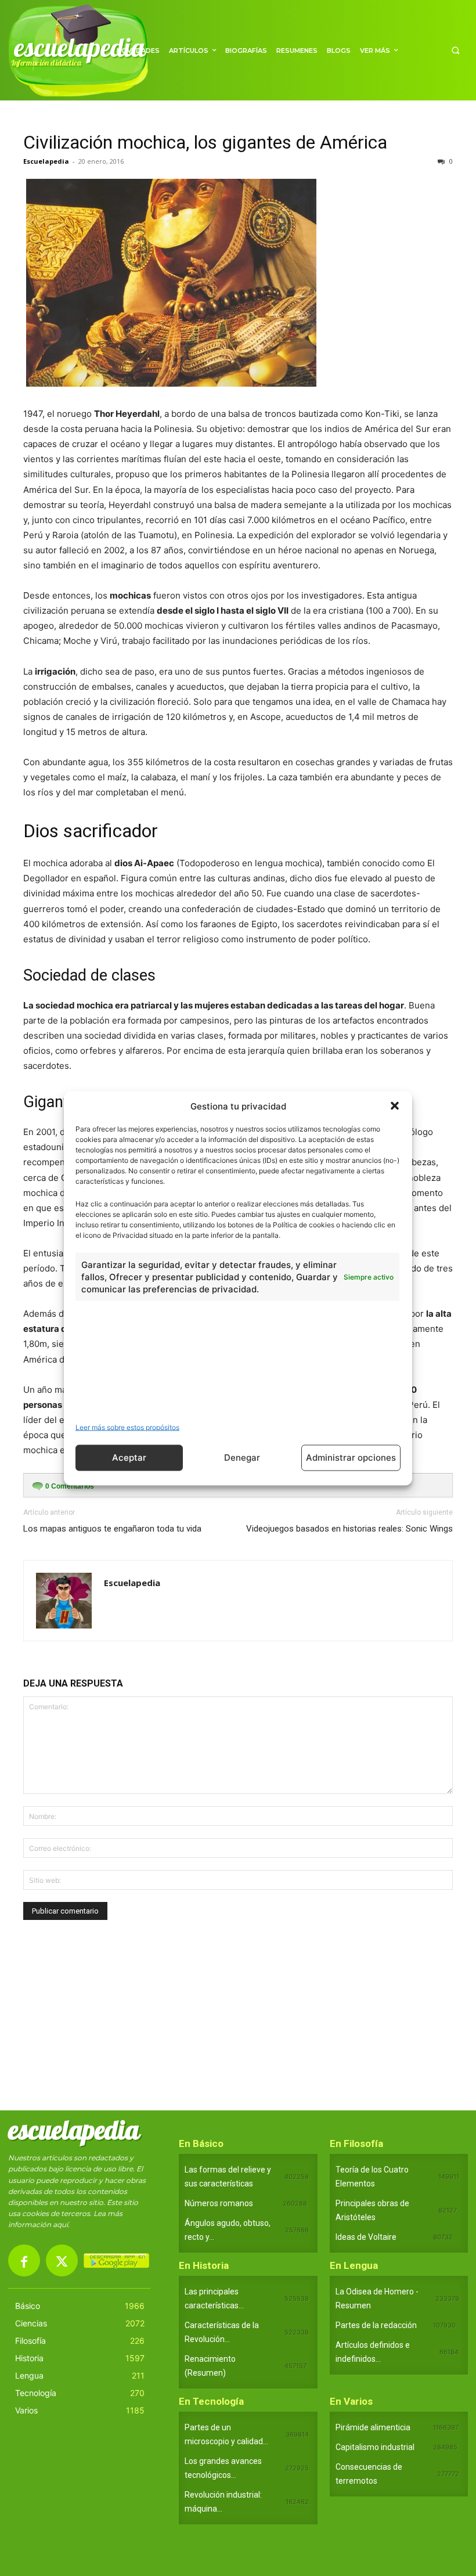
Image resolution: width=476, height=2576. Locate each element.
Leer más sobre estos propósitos (127, 1427)
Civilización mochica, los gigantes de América (205, 142)
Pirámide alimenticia (373, 2427)
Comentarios (70, 1486)
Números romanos (219, 2203)
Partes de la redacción (376, 2325)
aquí (60, 2224)
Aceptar (129, 1458)
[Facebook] (24, 2260)
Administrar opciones (351, 1458)
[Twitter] (62, 2260)
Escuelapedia (46, 161)
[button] (395, 1106)
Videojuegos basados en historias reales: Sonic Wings (349, 1529)
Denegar (242, 1458)
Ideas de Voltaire (366, 2237)
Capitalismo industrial (375, 2447)
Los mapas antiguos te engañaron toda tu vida (112, 1529)
